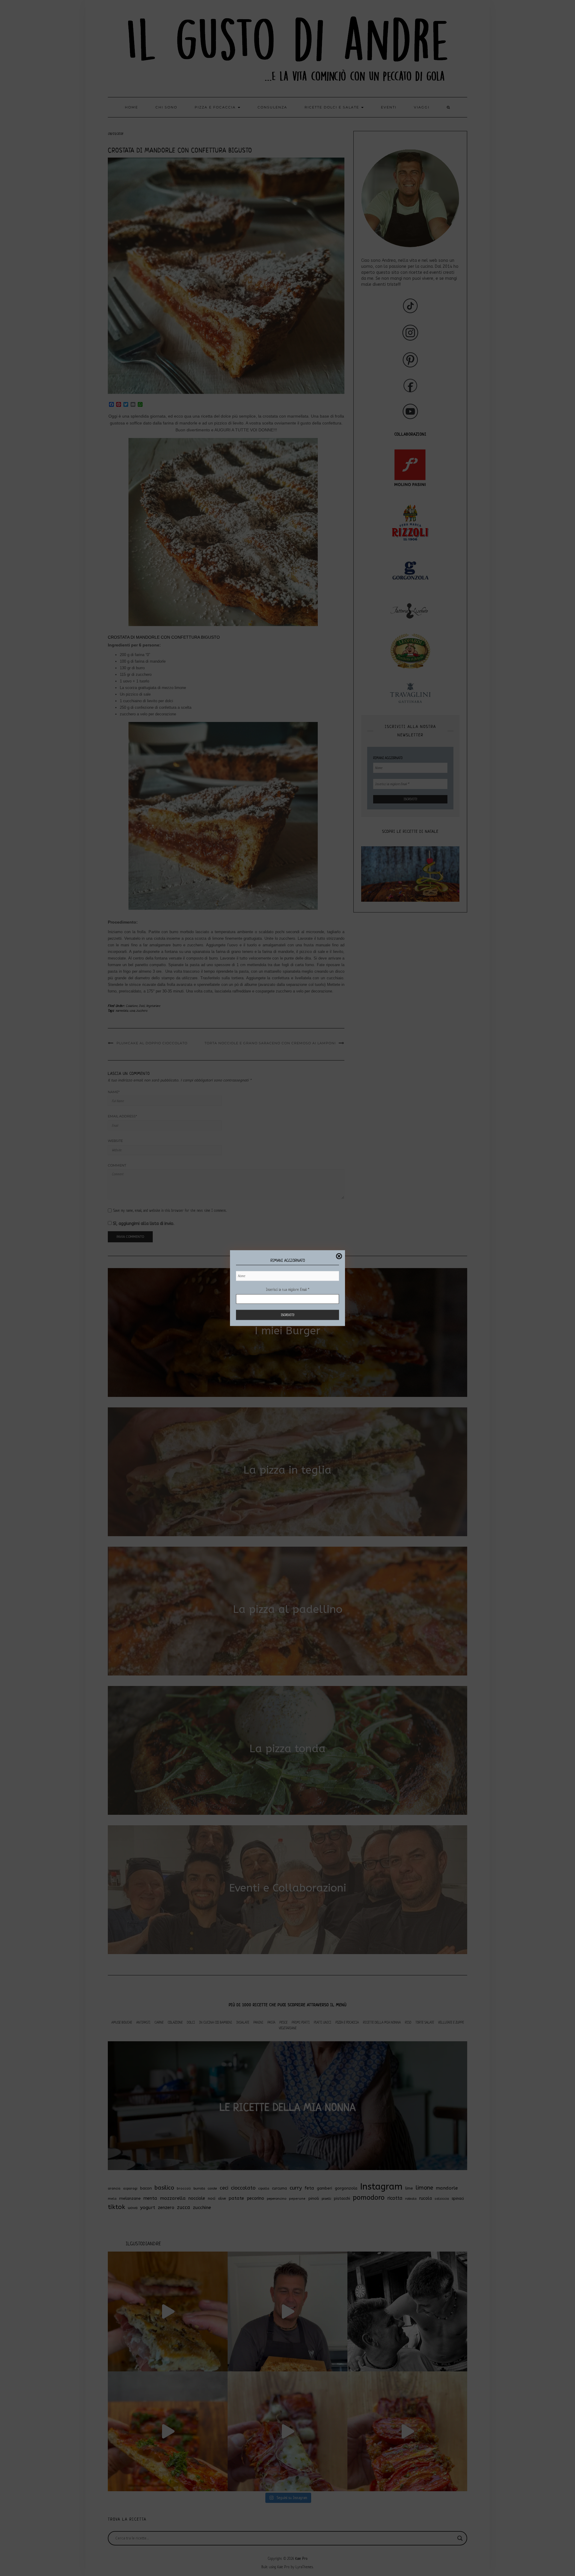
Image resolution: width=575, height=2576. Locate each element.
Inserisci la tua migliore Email (288, 1289)
